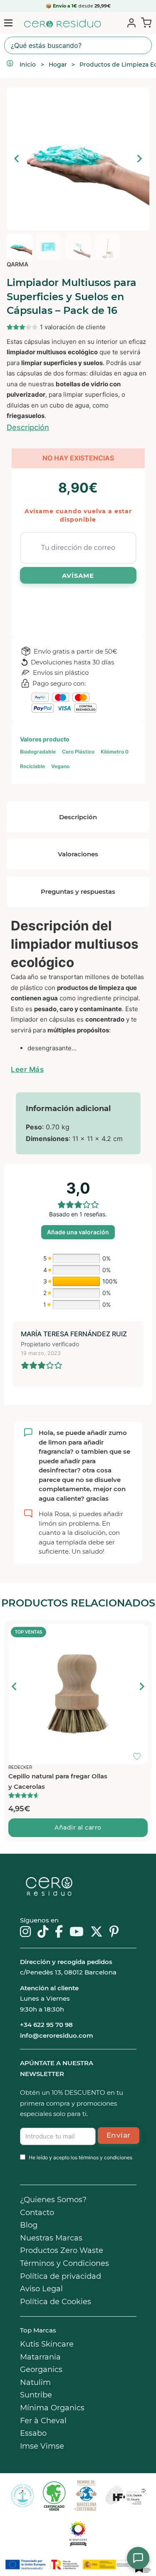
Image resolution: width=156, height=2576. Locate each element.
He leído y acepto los (80, 2157)
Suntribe (36, 2395)
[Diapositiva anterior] (15, 1686)
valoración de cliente (73, 327)
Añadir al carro (78, 1828)
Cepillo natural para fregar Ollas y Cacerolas (58, 1782)
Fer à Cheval (43, 2421)
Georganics (41, 2370)
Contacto (37, 2213)
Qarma (17, 264)
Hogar (58, 65)
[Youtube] (77, 1932)
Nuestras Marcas (51, 2238)
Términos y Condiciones (64, 2263)
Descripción (28, 427)
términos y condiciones (105, 2157)
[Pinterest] (114, 1932)
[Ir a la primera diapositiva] (141, 1686)
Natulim (35, 2382)
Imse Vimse (42, 2446)
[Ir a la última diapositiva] (17, 159)
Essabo (33, 2433)
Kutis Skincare (47, 2344)
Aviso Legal (41, 2289)
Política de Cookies (56, 2302)
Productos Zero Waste (62, 2250)
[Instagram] (25, 1932)
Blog (29, 2225)
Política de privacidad (61, 2276)
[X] (97, 1932)
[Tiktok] (43, 1932)
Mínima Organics (52, 2408)
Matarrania (40, 2357)
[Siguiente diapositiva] (139, 159)
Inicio (28, 65)
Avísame (78, 576)
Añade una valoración (78, 1232)
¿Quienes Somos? (53, 2200)
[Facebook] (59, 1932)
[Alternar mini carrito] (145, 22)
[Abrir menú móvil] (8, 23)
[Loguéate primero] (139, 1633)
